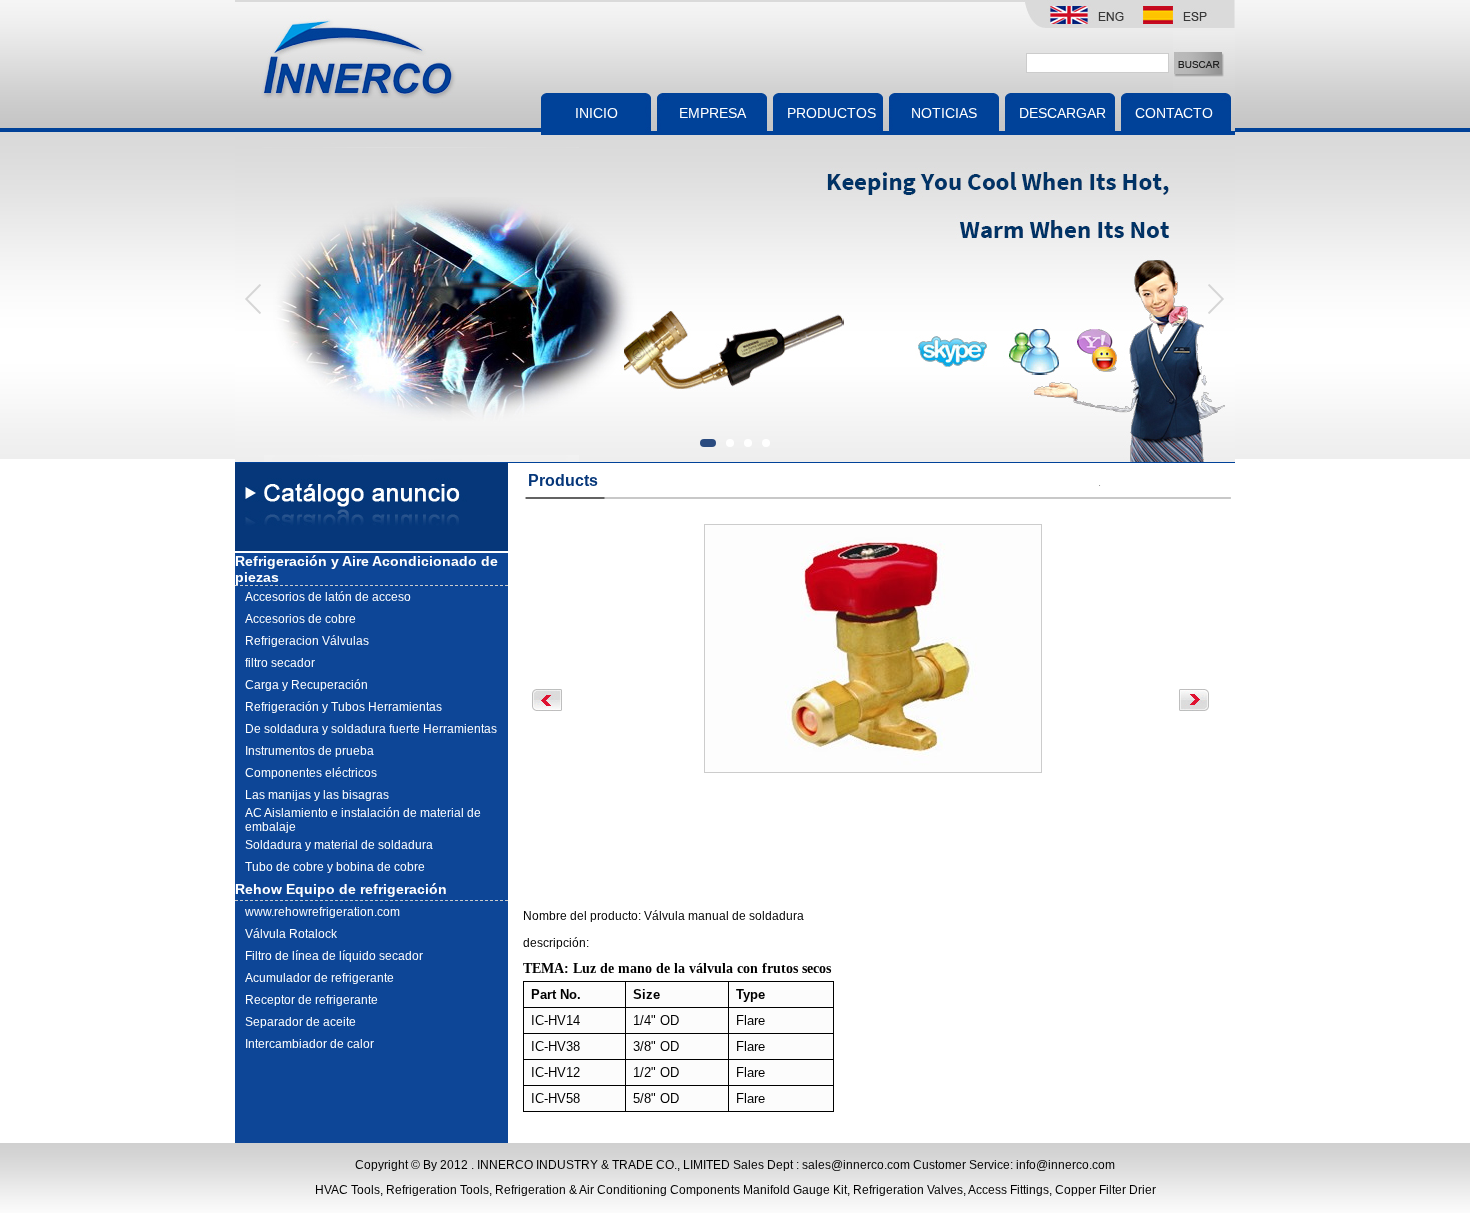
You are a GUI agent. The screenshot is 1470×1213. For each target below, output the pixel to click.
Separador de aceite (300, 1022)
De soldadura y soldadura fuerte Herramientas (371, 729)
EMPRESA (712, 113)
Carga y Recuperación (306, 685)
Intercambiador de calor (309, 1044)
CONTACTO (1168, 113)
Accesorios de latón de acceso (328, 597)
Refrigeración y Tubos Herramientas (343, 707)
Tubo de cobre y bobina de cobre (335, 867)
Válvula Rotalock (291, 934)
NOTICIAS (944, 113)
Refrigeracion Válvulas (307, 641)
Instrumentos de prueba (309, 751)
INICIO (596, 113)
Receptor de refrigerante (311, 1000)
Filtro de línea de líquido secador (334, 956)
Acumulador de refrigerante (319, 978)
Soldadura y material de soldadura (339, 845)
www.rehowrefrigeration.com (322, 912)
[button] (1214, 298)
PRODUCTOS (831, 113)
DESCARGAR (1062, 113)
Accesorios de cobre (300, 619)
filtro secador (280, 663)
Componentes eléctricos (311, 773)
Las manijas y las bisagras (317, 795)
